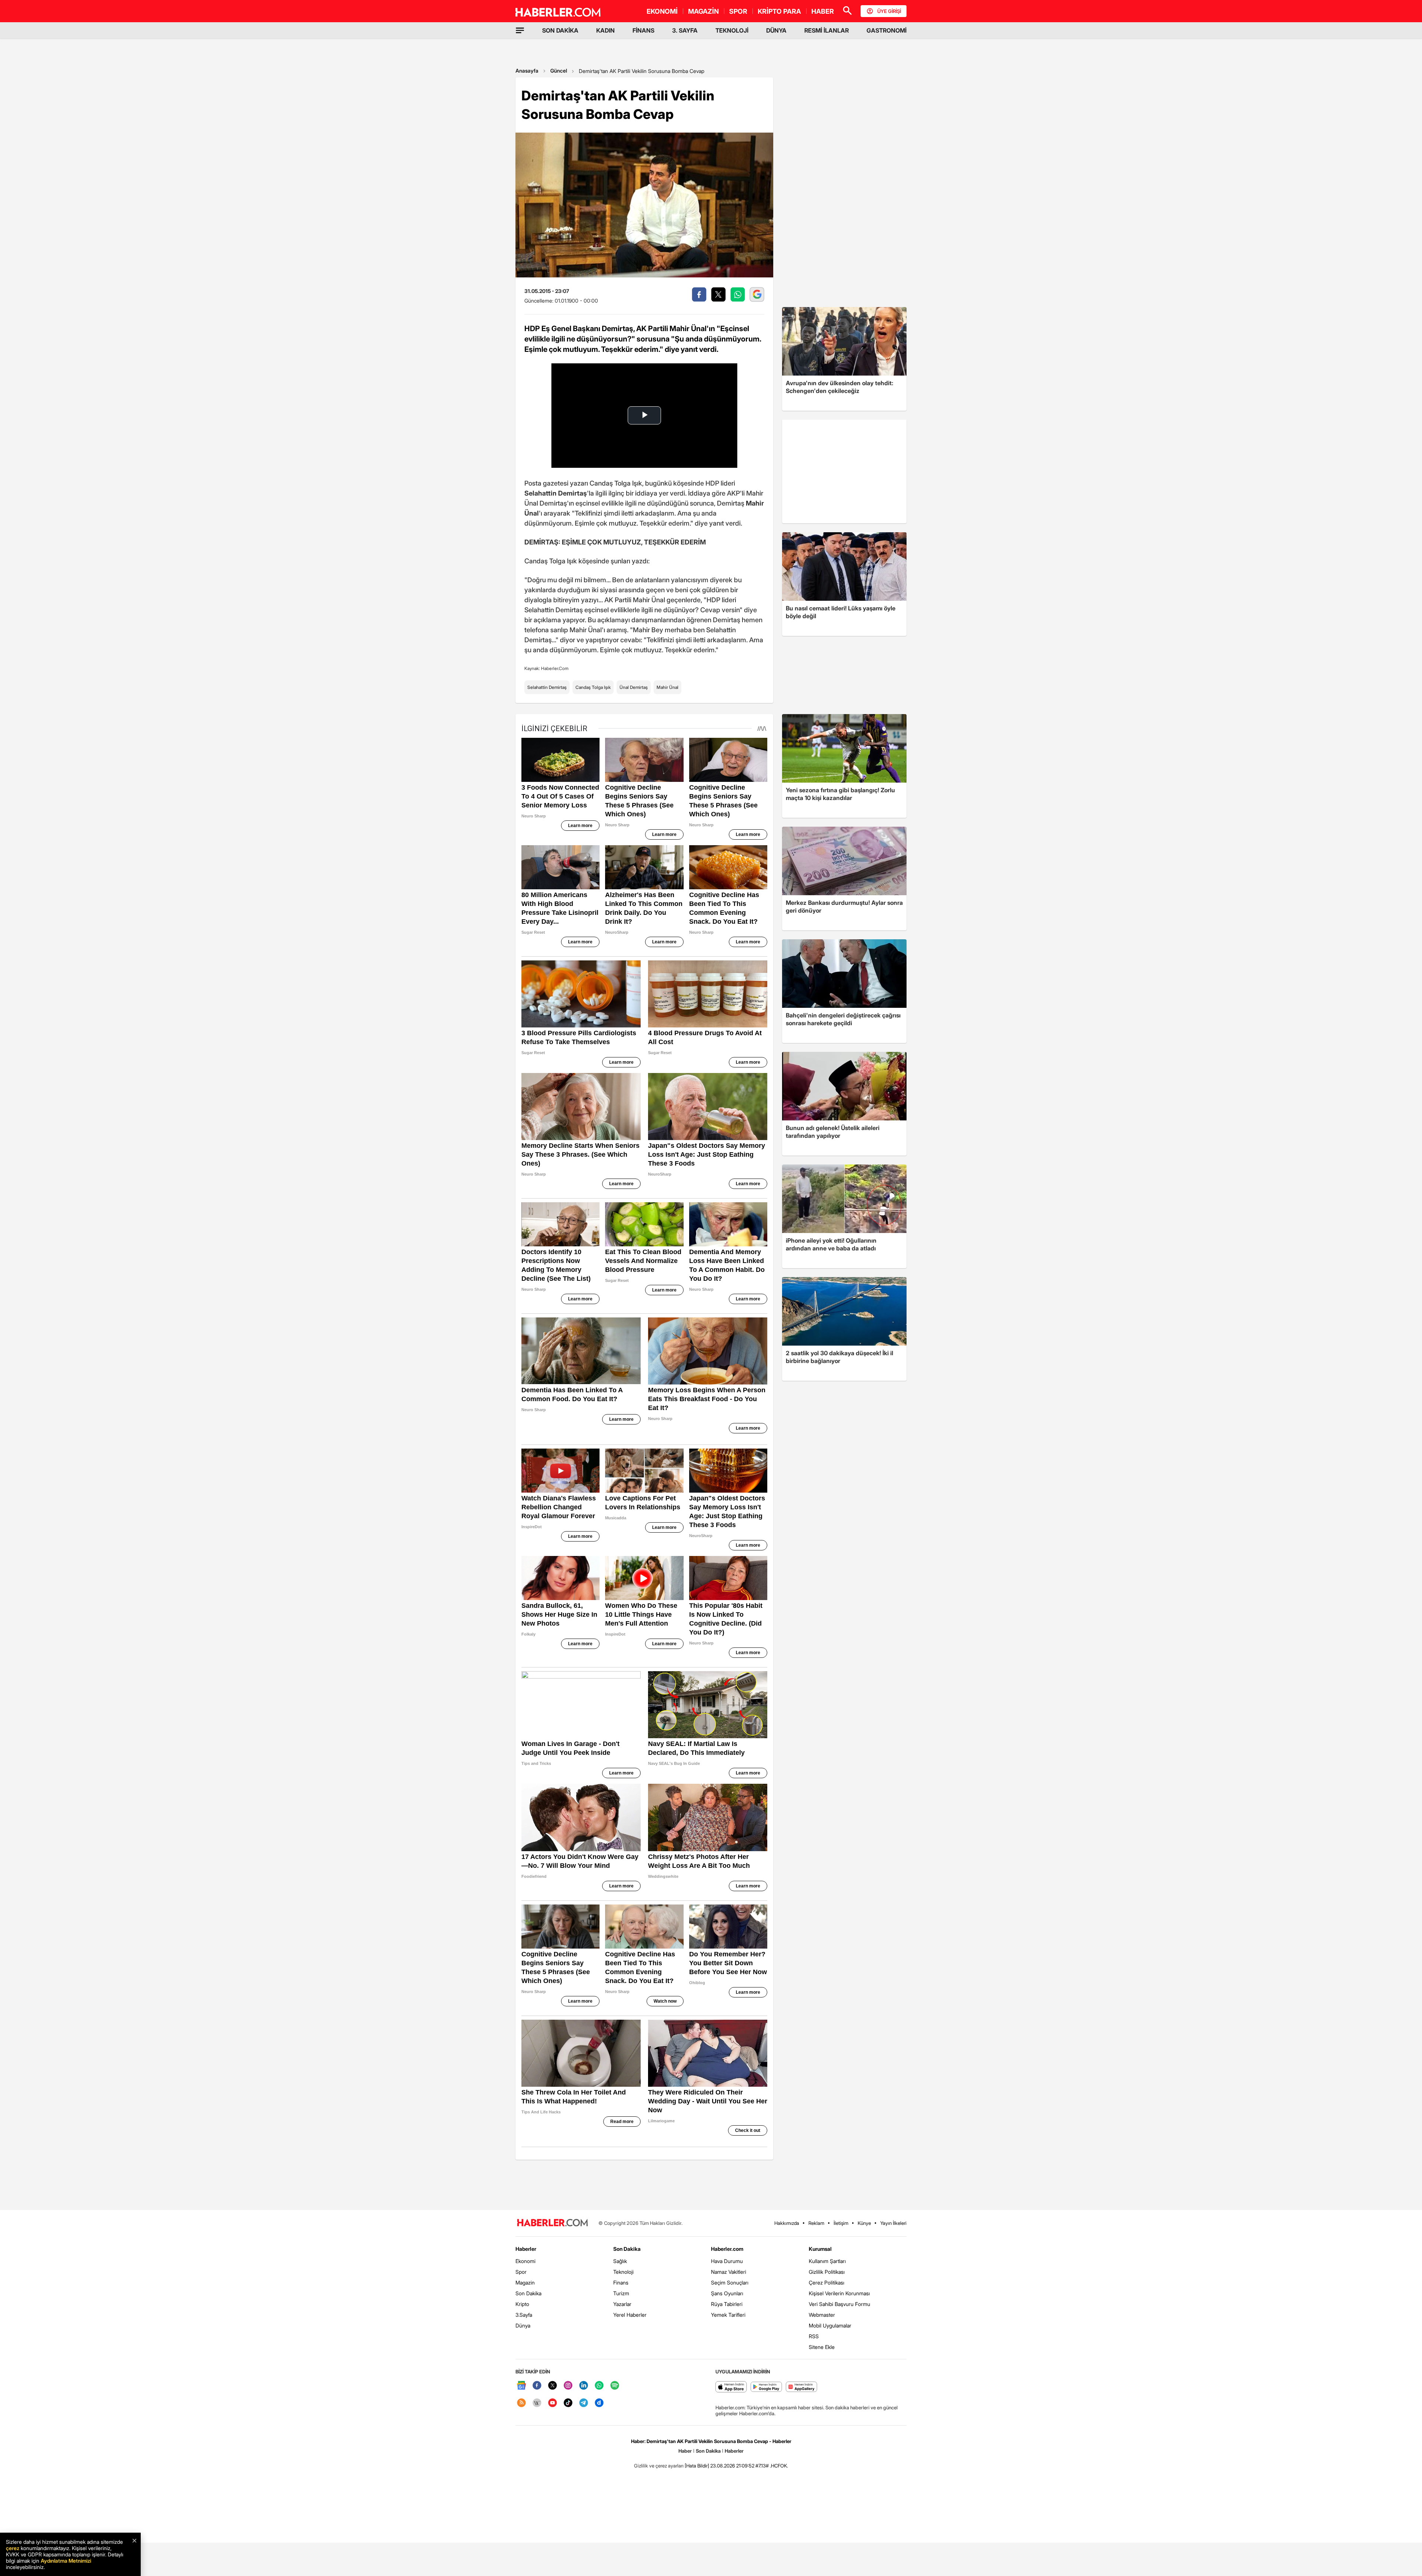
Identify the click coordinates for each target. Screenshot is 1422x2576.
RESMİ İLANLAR (827, 30)
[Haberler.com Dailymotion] (599, 2403)
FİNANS (643, 30)
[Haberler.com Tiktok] (568, 2403)
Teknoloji (623, 2272)
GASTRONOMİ (887, 30)
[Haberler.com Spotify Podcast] (615, 2386)
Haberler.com (727, 2249)
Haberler (526, 2249)
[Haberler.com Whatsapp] (599, 2386)
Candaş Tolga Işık (593, 687)
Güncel (559, 71)
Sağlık (620, 2261)
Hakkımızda (787, 2223)
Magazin (525, 2282)
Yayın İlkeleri (893, 2223)
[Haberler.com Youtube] (553, 2403)
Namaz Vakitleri (729, 2272)
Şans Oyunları (727, 2293)
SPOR (738, 11)
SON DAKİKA (560, 30)
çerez (13, 2548)
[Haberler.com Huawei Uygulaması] (802, 2387)
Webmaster (822, 2315)
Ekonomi (525, 2261)
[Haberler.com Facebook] (537, 2386)
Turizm (621, 2293)
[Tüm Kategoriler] (520, 30)
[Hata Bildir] (697, 2466)
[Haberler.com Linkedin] (584, 2386)
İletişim (841, 2223)
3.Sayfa (524, 2315)
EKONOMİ (662, 11)
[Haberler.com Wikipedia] (537, 2403)
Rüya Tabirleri (727, 2304)
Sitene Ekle (822, 2347)
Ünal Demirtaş (634, 687)
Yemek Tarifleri (728, 2315)
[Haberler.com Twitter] (553, 2386)
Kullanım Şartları (827, 2261)
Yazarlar (622, 2304)
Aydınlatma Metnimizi (66, 2561)
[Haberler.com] (553, 2223)
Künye (864, 2223)
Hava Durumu (727, 2261)
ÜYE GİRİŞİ (889, 11)
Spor (521, 2272)
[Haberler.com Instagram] (568, 2386)
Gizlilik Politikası (827, 2272)
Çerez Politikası (827, 2282)
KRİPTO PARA (779, 11)
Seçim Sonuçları (730, 2282)
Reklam (816, 2223)
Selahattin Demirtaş (547, 687)
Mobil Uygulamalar (830, 2325)
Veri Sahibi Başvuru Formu (839, 2304)
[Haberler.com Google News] (521, 2386)
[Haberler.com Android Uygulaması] (766, 2387)
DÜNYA (776, 30)
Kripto (522, 2304)
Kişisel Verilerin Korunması (839, 2293)
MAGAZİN (703, 11)
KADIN (605, 30)
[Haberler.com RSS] (521, 2403)
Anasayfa (527, 71)
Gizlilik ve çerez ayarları (659, 2466)
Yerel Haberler (630, 2315)
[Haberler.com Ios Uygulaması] (731, 2387)
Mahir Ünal (667, 687)
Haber (685, 2451)
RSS (814, 2336)
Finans (621, 2282)
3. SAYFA (685, 30)
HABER (823, 11)
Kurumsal (820, 2249)
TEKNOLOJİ (732, 30)
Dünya (523, 2325)
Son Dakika (528, 2293)
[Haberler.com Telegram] (584, 2403)
